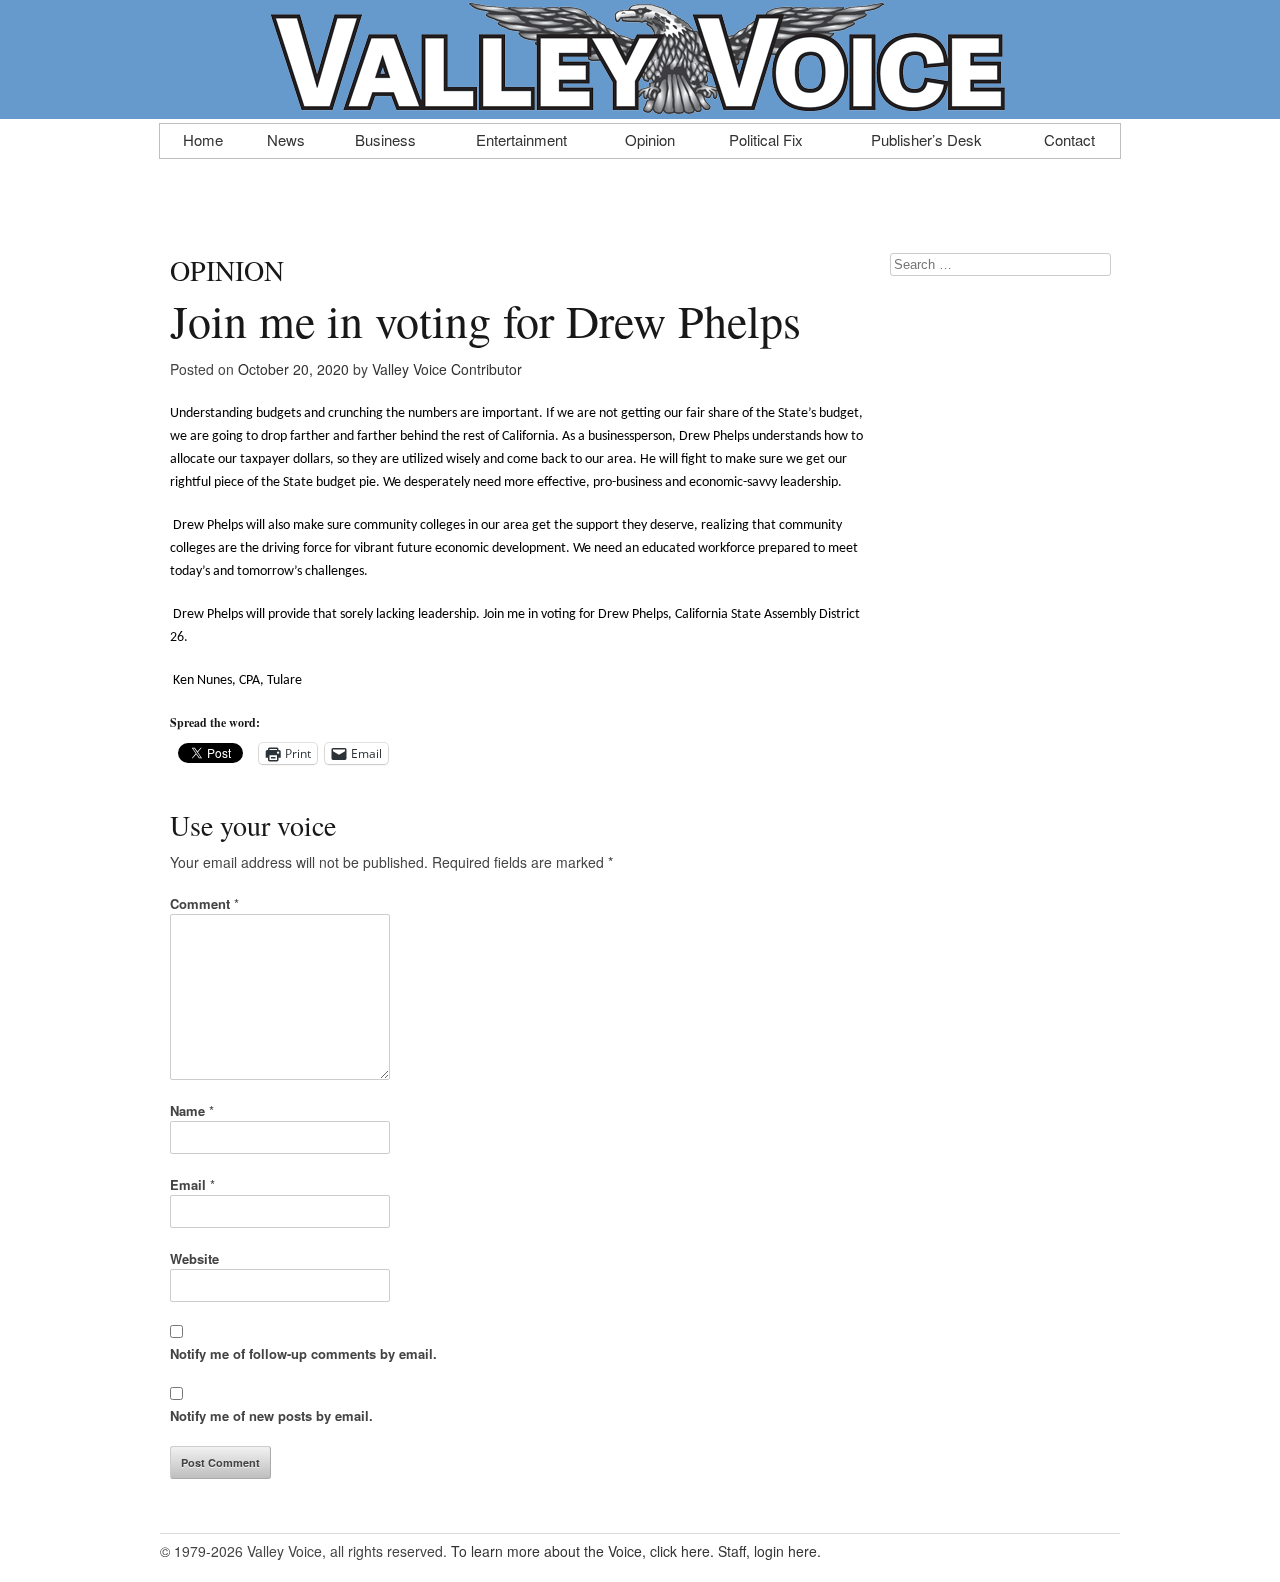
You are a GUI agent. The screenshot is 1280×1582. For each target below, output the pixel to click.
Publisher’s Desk (926, 138)
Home (203, 138)
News (286, 138)
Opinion (650, 138)
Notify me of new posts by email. (271, 1415)
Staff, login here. (769, 1551)
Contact (1069, 138)
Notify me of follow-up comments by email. (303, 1353)
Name (192, 1110)
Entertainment (521, 138)
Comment (204, 903)
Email (192, 1184)
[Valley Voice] (640, 108)
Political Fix (766, 138)
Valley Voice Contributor (447, 369)
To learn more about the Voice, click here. (582, 1551)
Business (385, 138)
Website (194, 1258)
